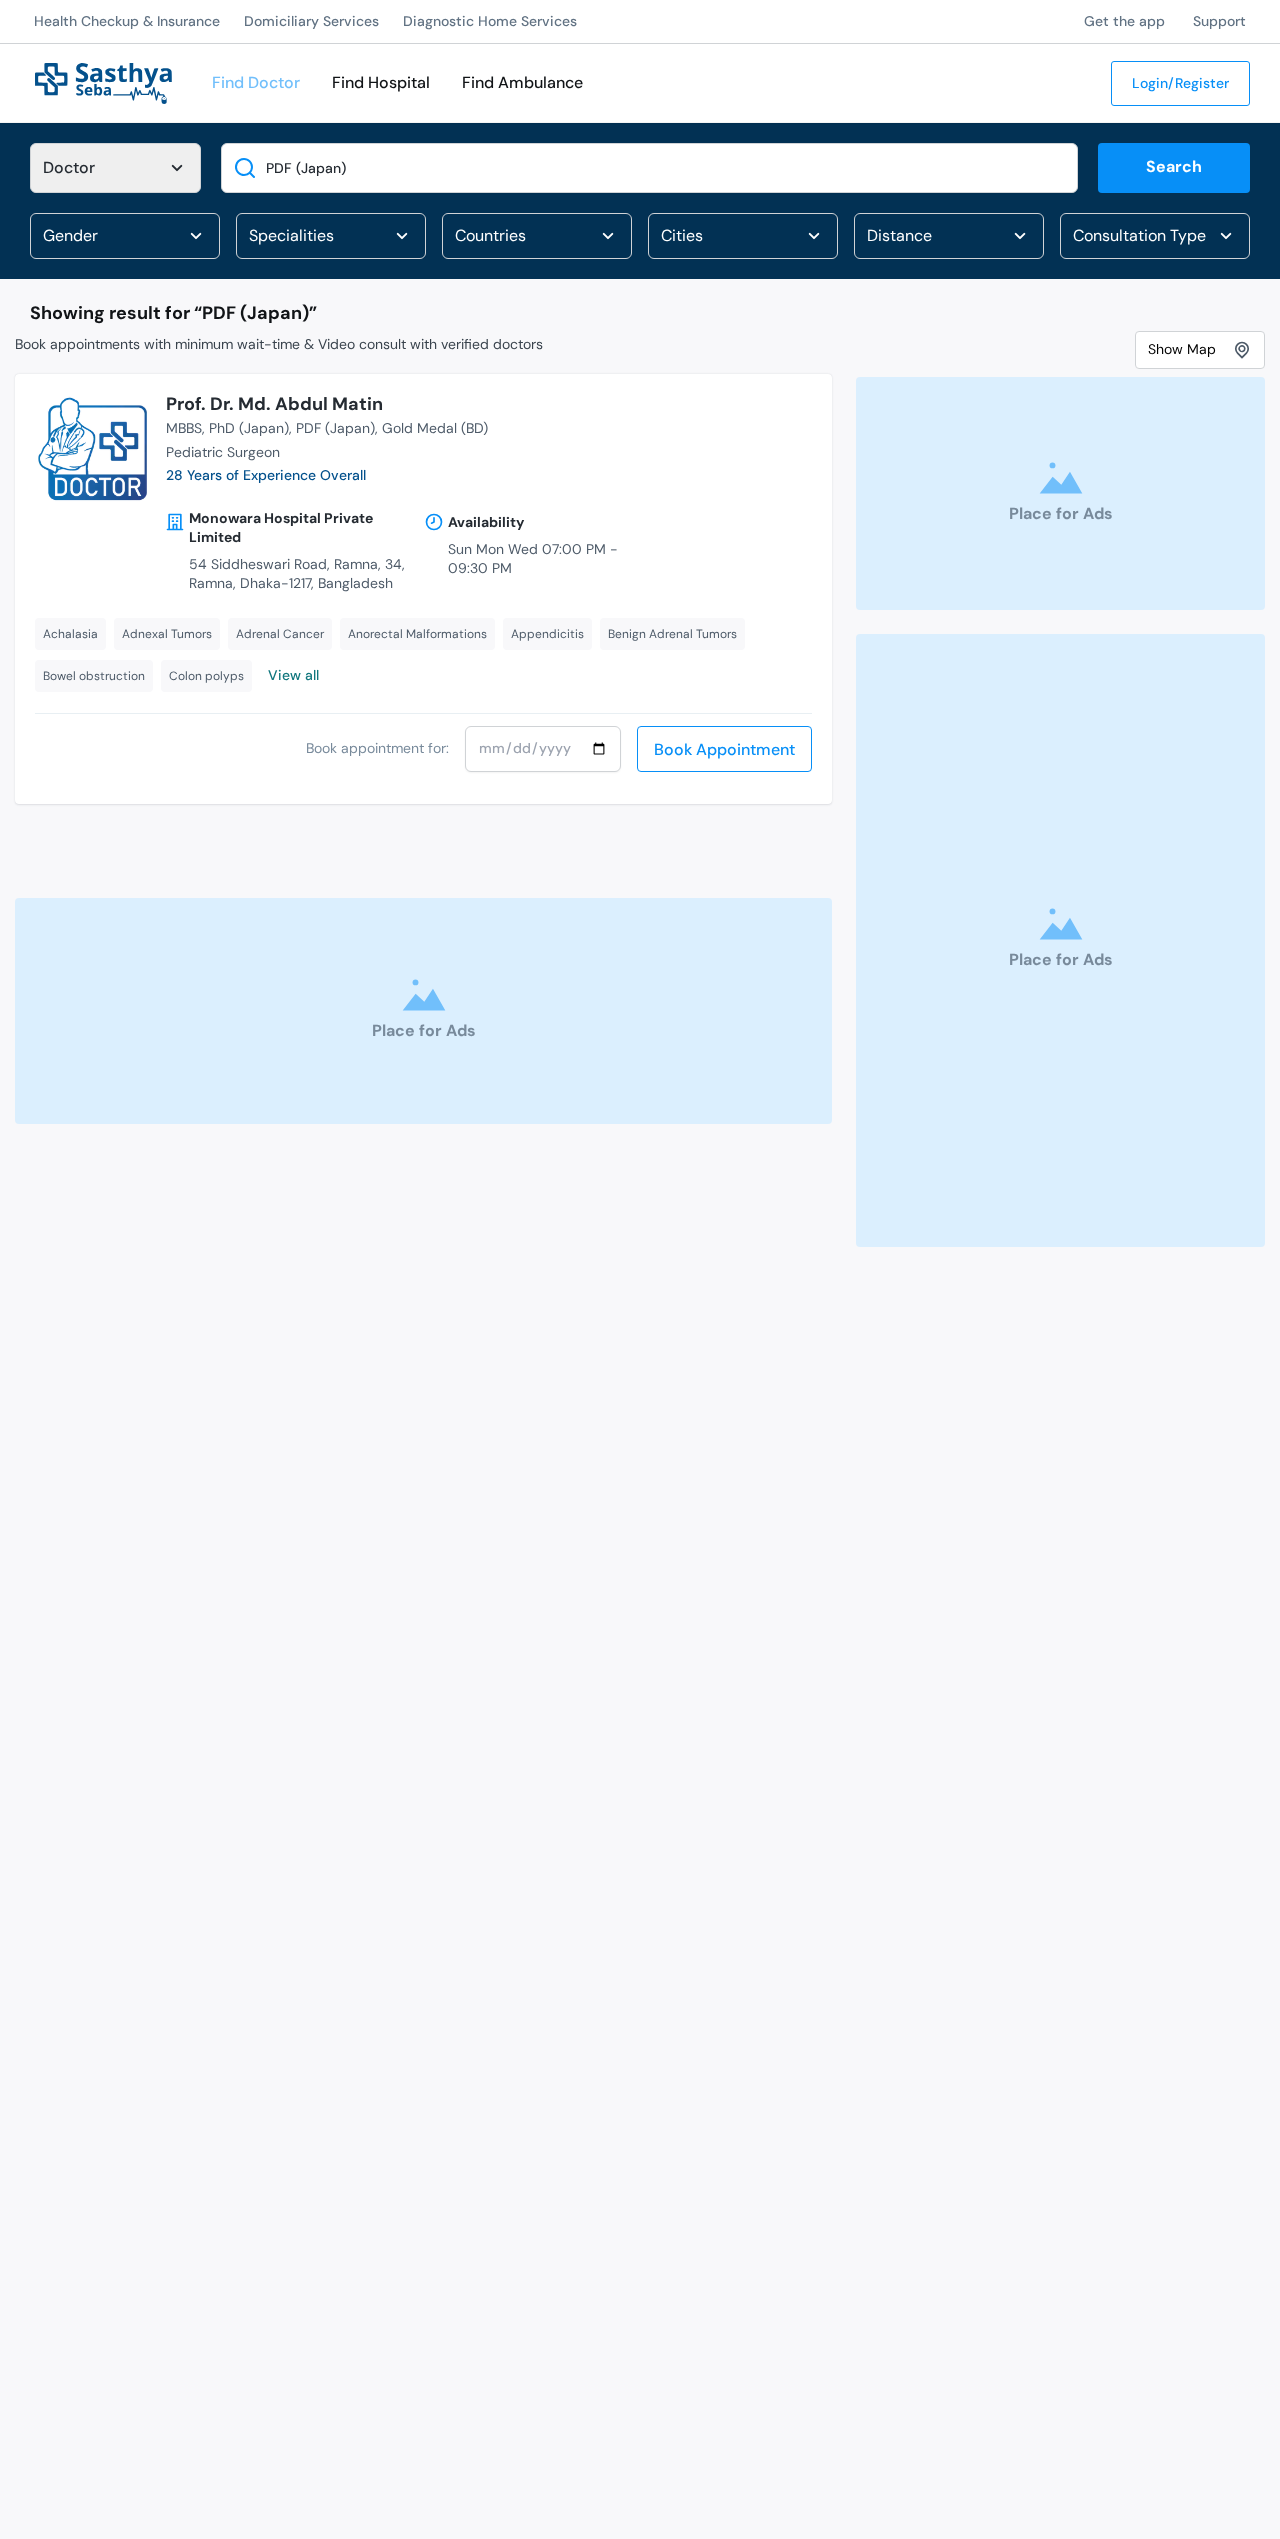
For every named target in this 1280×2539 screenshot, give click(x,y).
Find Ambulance (522, 82)
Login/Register (1180, 83)
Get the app (1124, 21)
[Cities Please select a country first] (743, 236)
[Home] (103, 81)
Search (1174, 166)
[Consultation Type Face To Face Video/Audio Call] (1155, 236)
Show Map (1182, 349)
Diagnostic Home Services (490, 21)
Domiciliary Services (311, 21)
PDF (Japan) (335, 428)
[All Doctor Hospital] (115, 168)
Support (1219, 21)
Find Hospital (381, 82)
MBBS (184, 428)
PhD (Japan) (249, 428)
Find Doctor (256, 82)
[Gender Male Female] (125, 236)
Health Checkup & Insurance (127, 21)
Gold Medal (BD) (435, 428)
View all (293, 675)
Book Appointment (724, 749)
